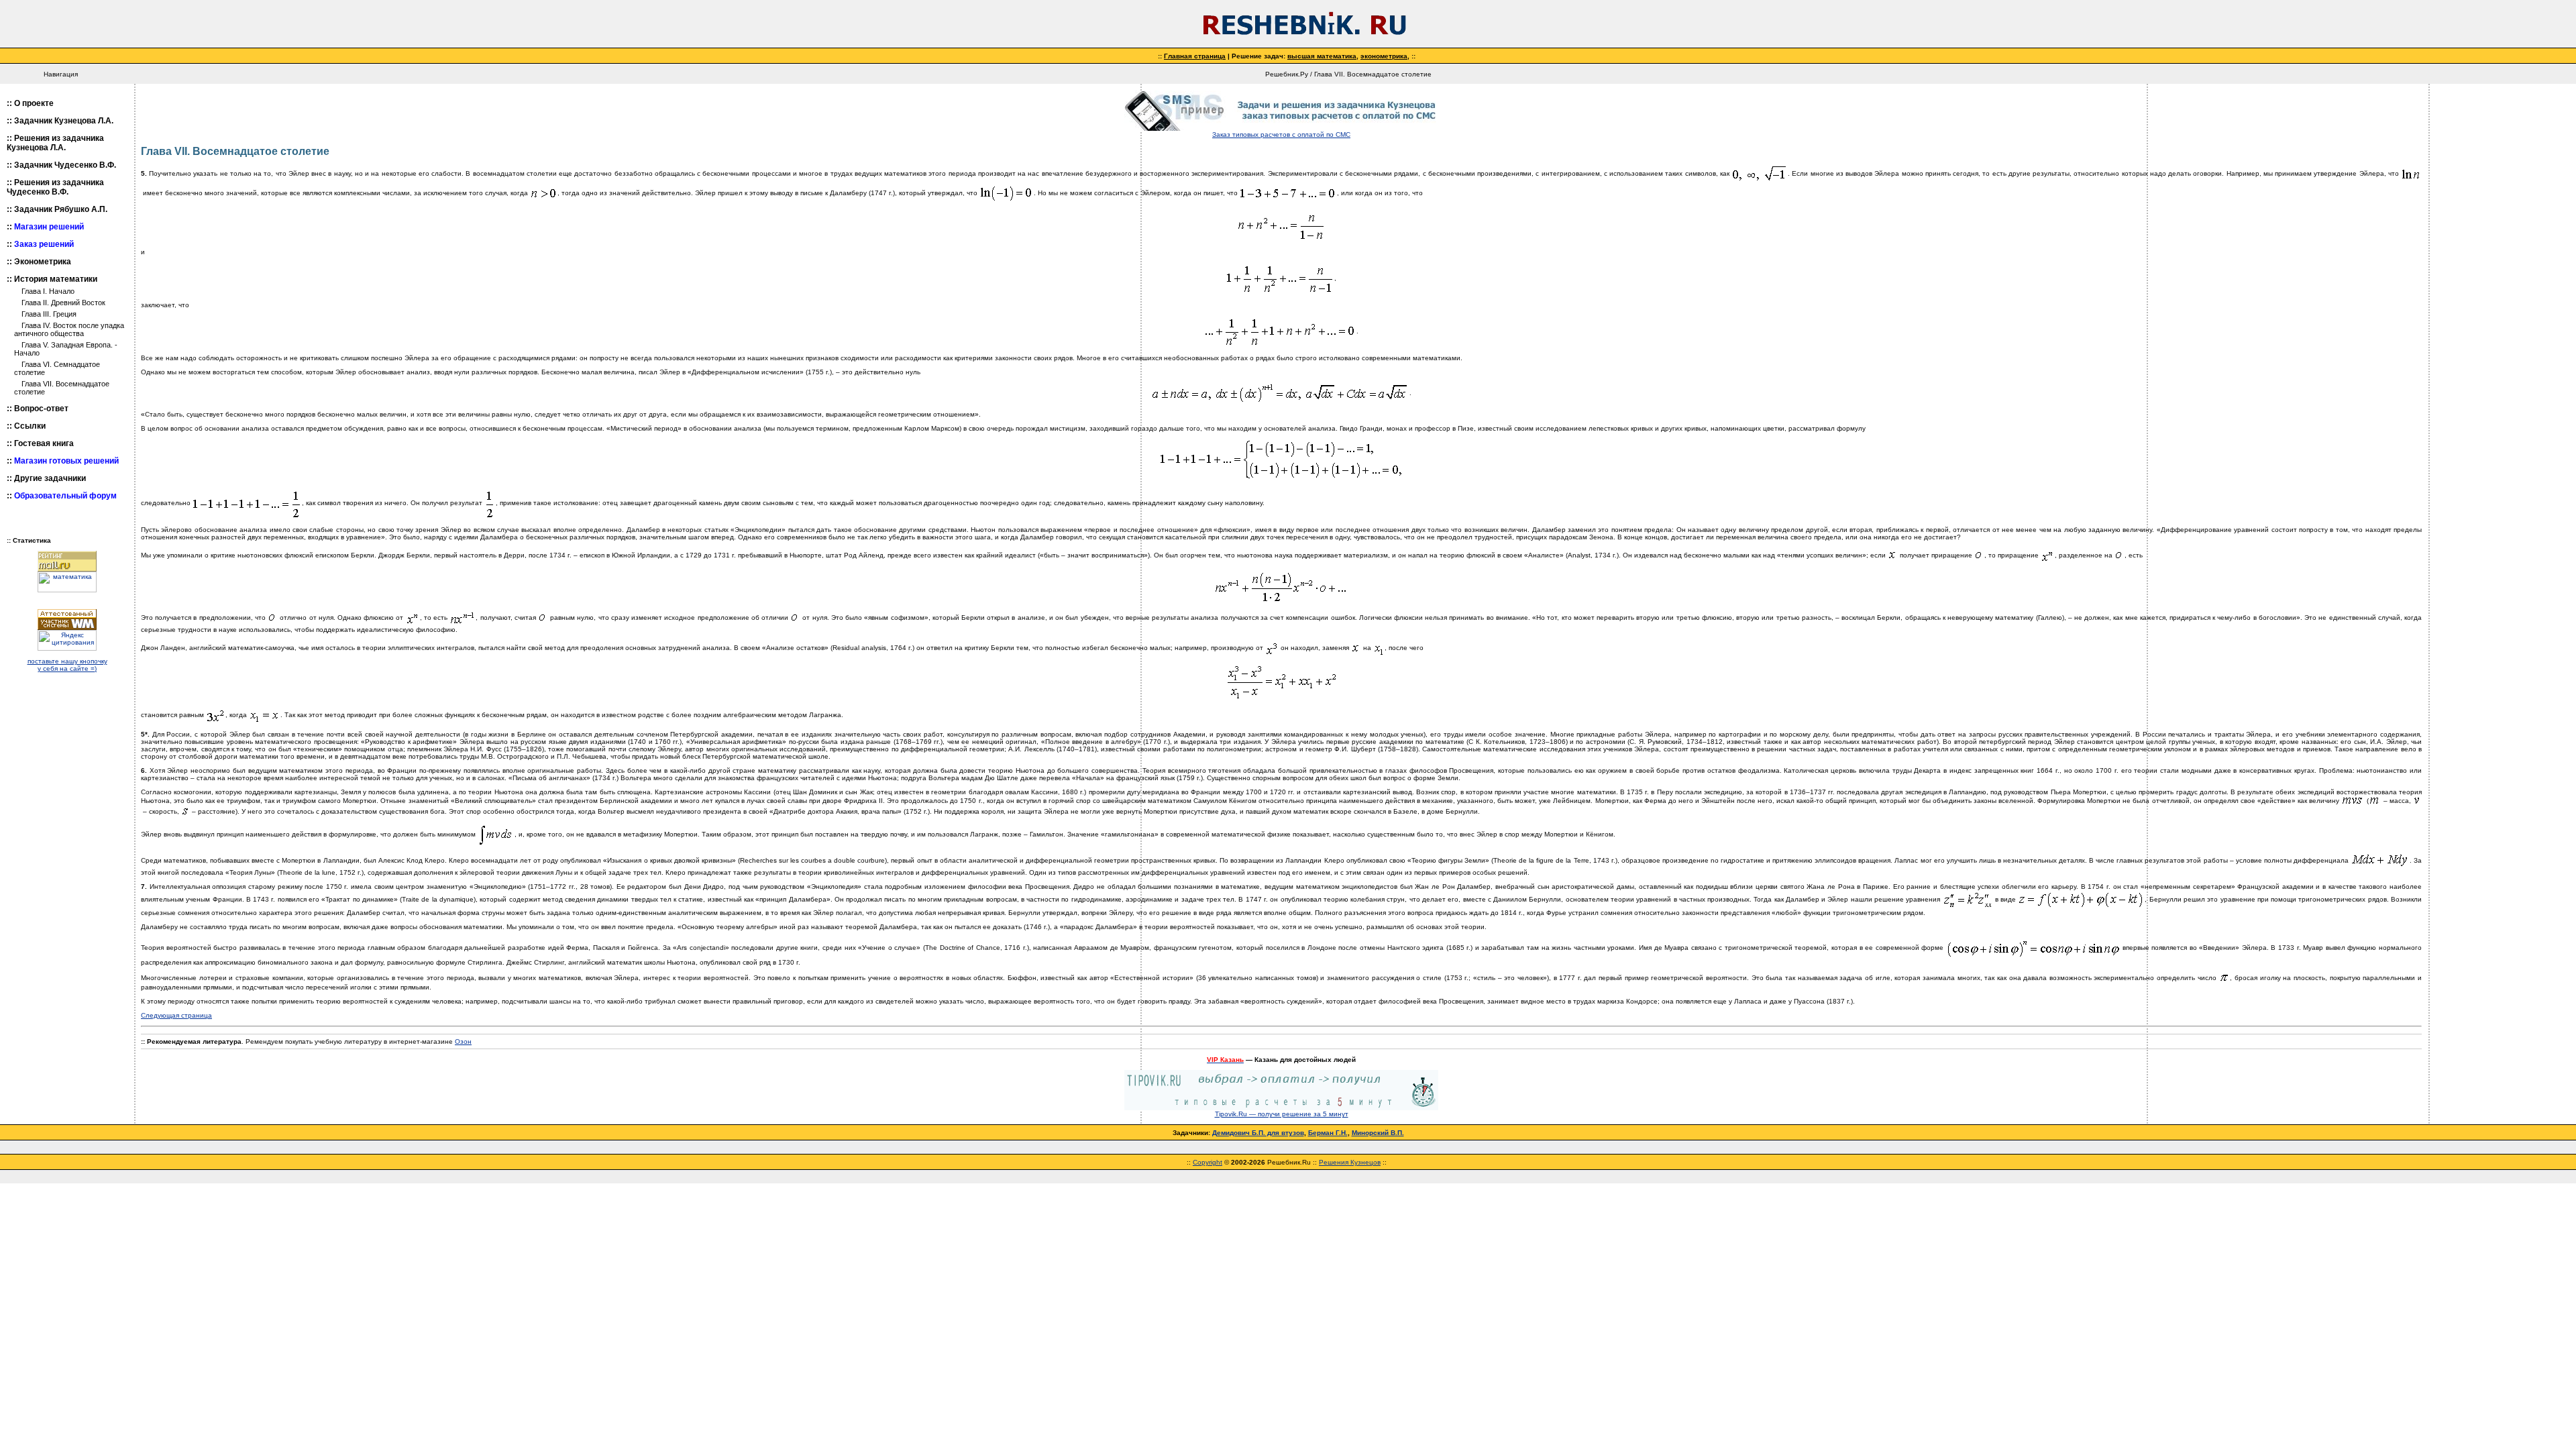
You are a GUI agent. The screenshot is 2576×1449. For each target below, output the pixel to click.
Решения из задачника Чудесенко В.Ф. (55, 187)
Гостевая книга (44, 443)
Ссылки (30, 426)
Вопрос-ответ (41, 409)
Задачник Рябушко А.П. (61, 209)
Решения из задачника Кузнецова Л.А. (55, 143)
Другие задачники (50, 478)
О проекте (34, 103)
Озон (463, 1041)
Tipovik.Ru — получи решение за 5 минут (1282, 1114)
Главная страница (1195, 56)
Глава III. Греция (49, 314)
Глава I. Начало (48, 291)
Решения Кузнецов (1350, 1162)
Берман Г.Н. (1328, 1133)
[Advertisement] (2502, 292)
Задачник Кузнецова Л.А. (64, 121)
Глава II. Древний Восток (63, 303)
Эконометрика (43, 262)
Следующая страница (176, 1015)
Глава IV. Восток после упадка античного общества (69, 329)
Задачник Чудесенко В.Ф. (65, 165)
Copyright (1207, 1162)
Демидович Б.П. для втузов (1258, 1133)
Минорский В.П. (1378, 1133)
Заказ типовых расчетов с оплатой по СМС (1281, 135)
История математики (56, 279)
